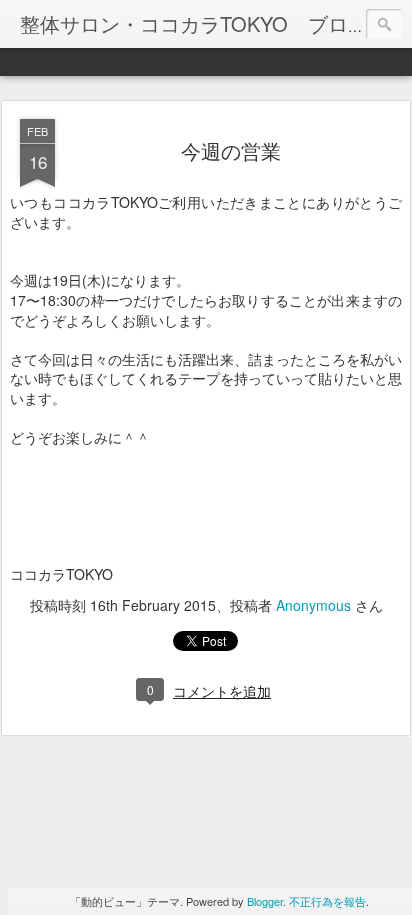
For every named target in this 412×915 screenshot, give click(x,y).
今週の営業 (231, 150)
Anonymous (313, 605)
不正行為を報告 (327, 901)
